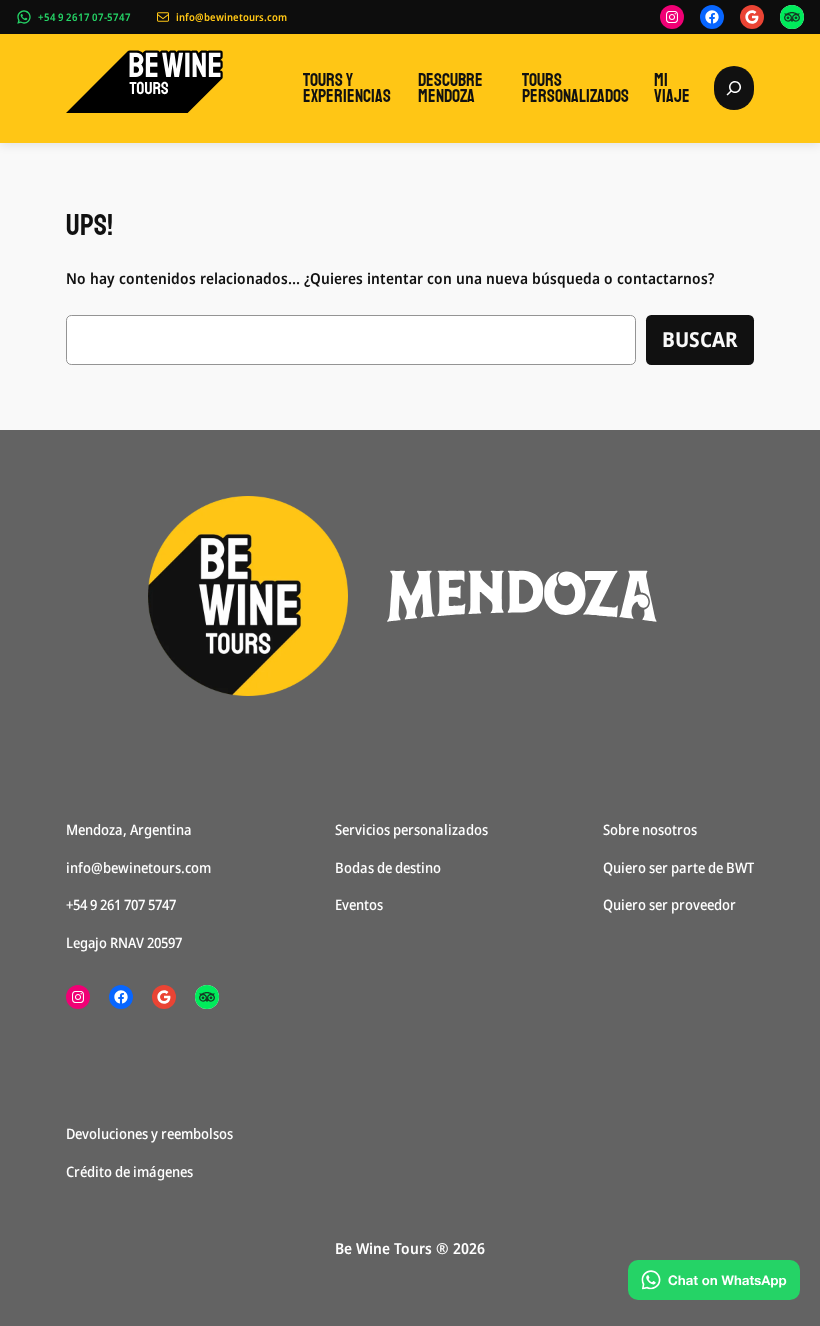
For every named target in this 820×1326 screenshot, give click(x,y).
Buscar (700, 339)
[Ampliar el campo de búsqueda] (734, 87)
